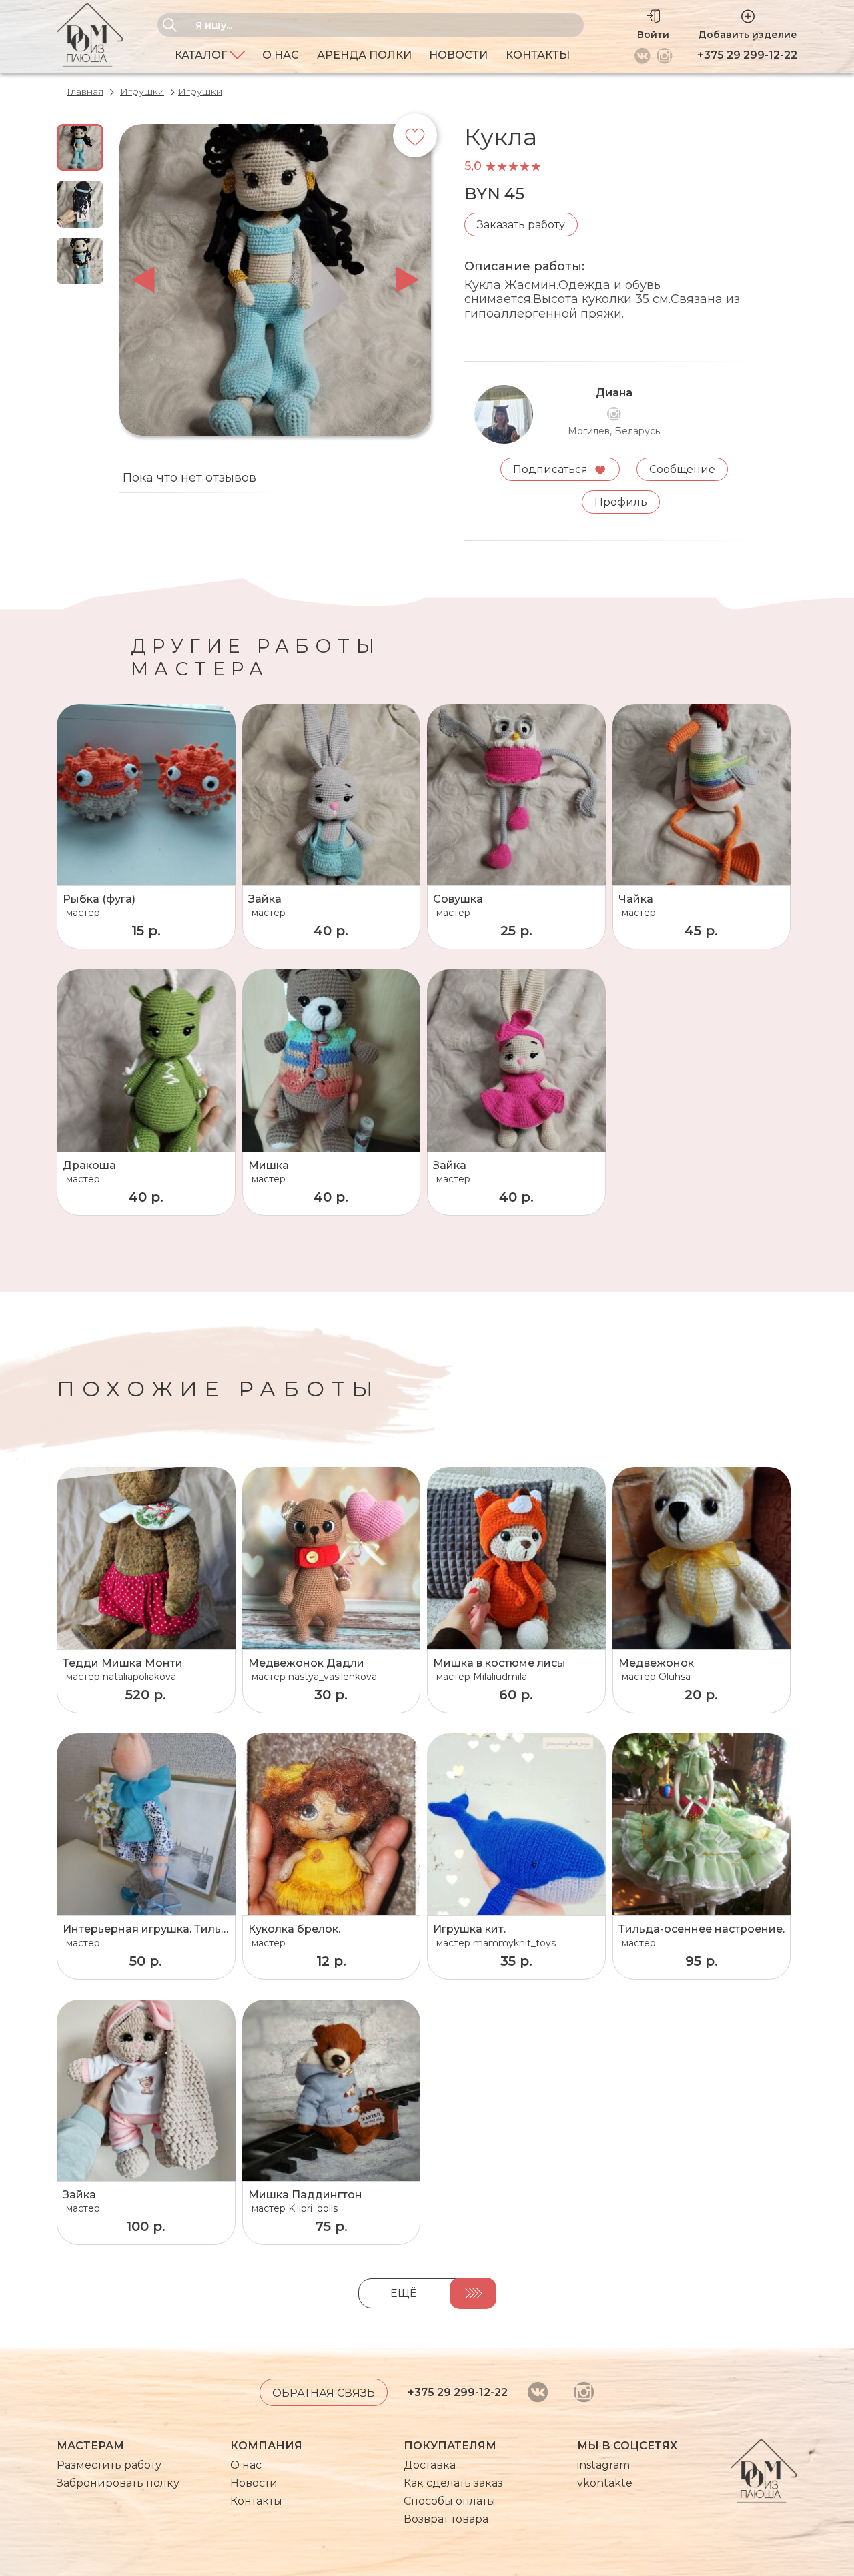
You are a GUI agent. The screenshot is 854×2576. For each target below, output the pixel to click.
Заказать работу (521, 225)
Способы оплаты (450, 2501)
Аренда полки (364, 55)
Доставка (430, 2465)
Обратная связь (324, 2393)
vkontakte (605, 2483)
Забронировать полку (118, 2483)
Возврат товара (446, 2519)
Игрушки (142, 91)
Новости (458, 55)
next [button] (407, 280)
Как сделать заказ (453, 2483)
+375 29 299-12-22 (747, 55)
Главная (85, 91)
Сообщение (682, 469)
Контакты (538, 55)
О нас (281, 55)
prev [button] (143, 280)
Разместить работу (109, 2465)
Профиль (621, 502)
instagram (603, 2465)
